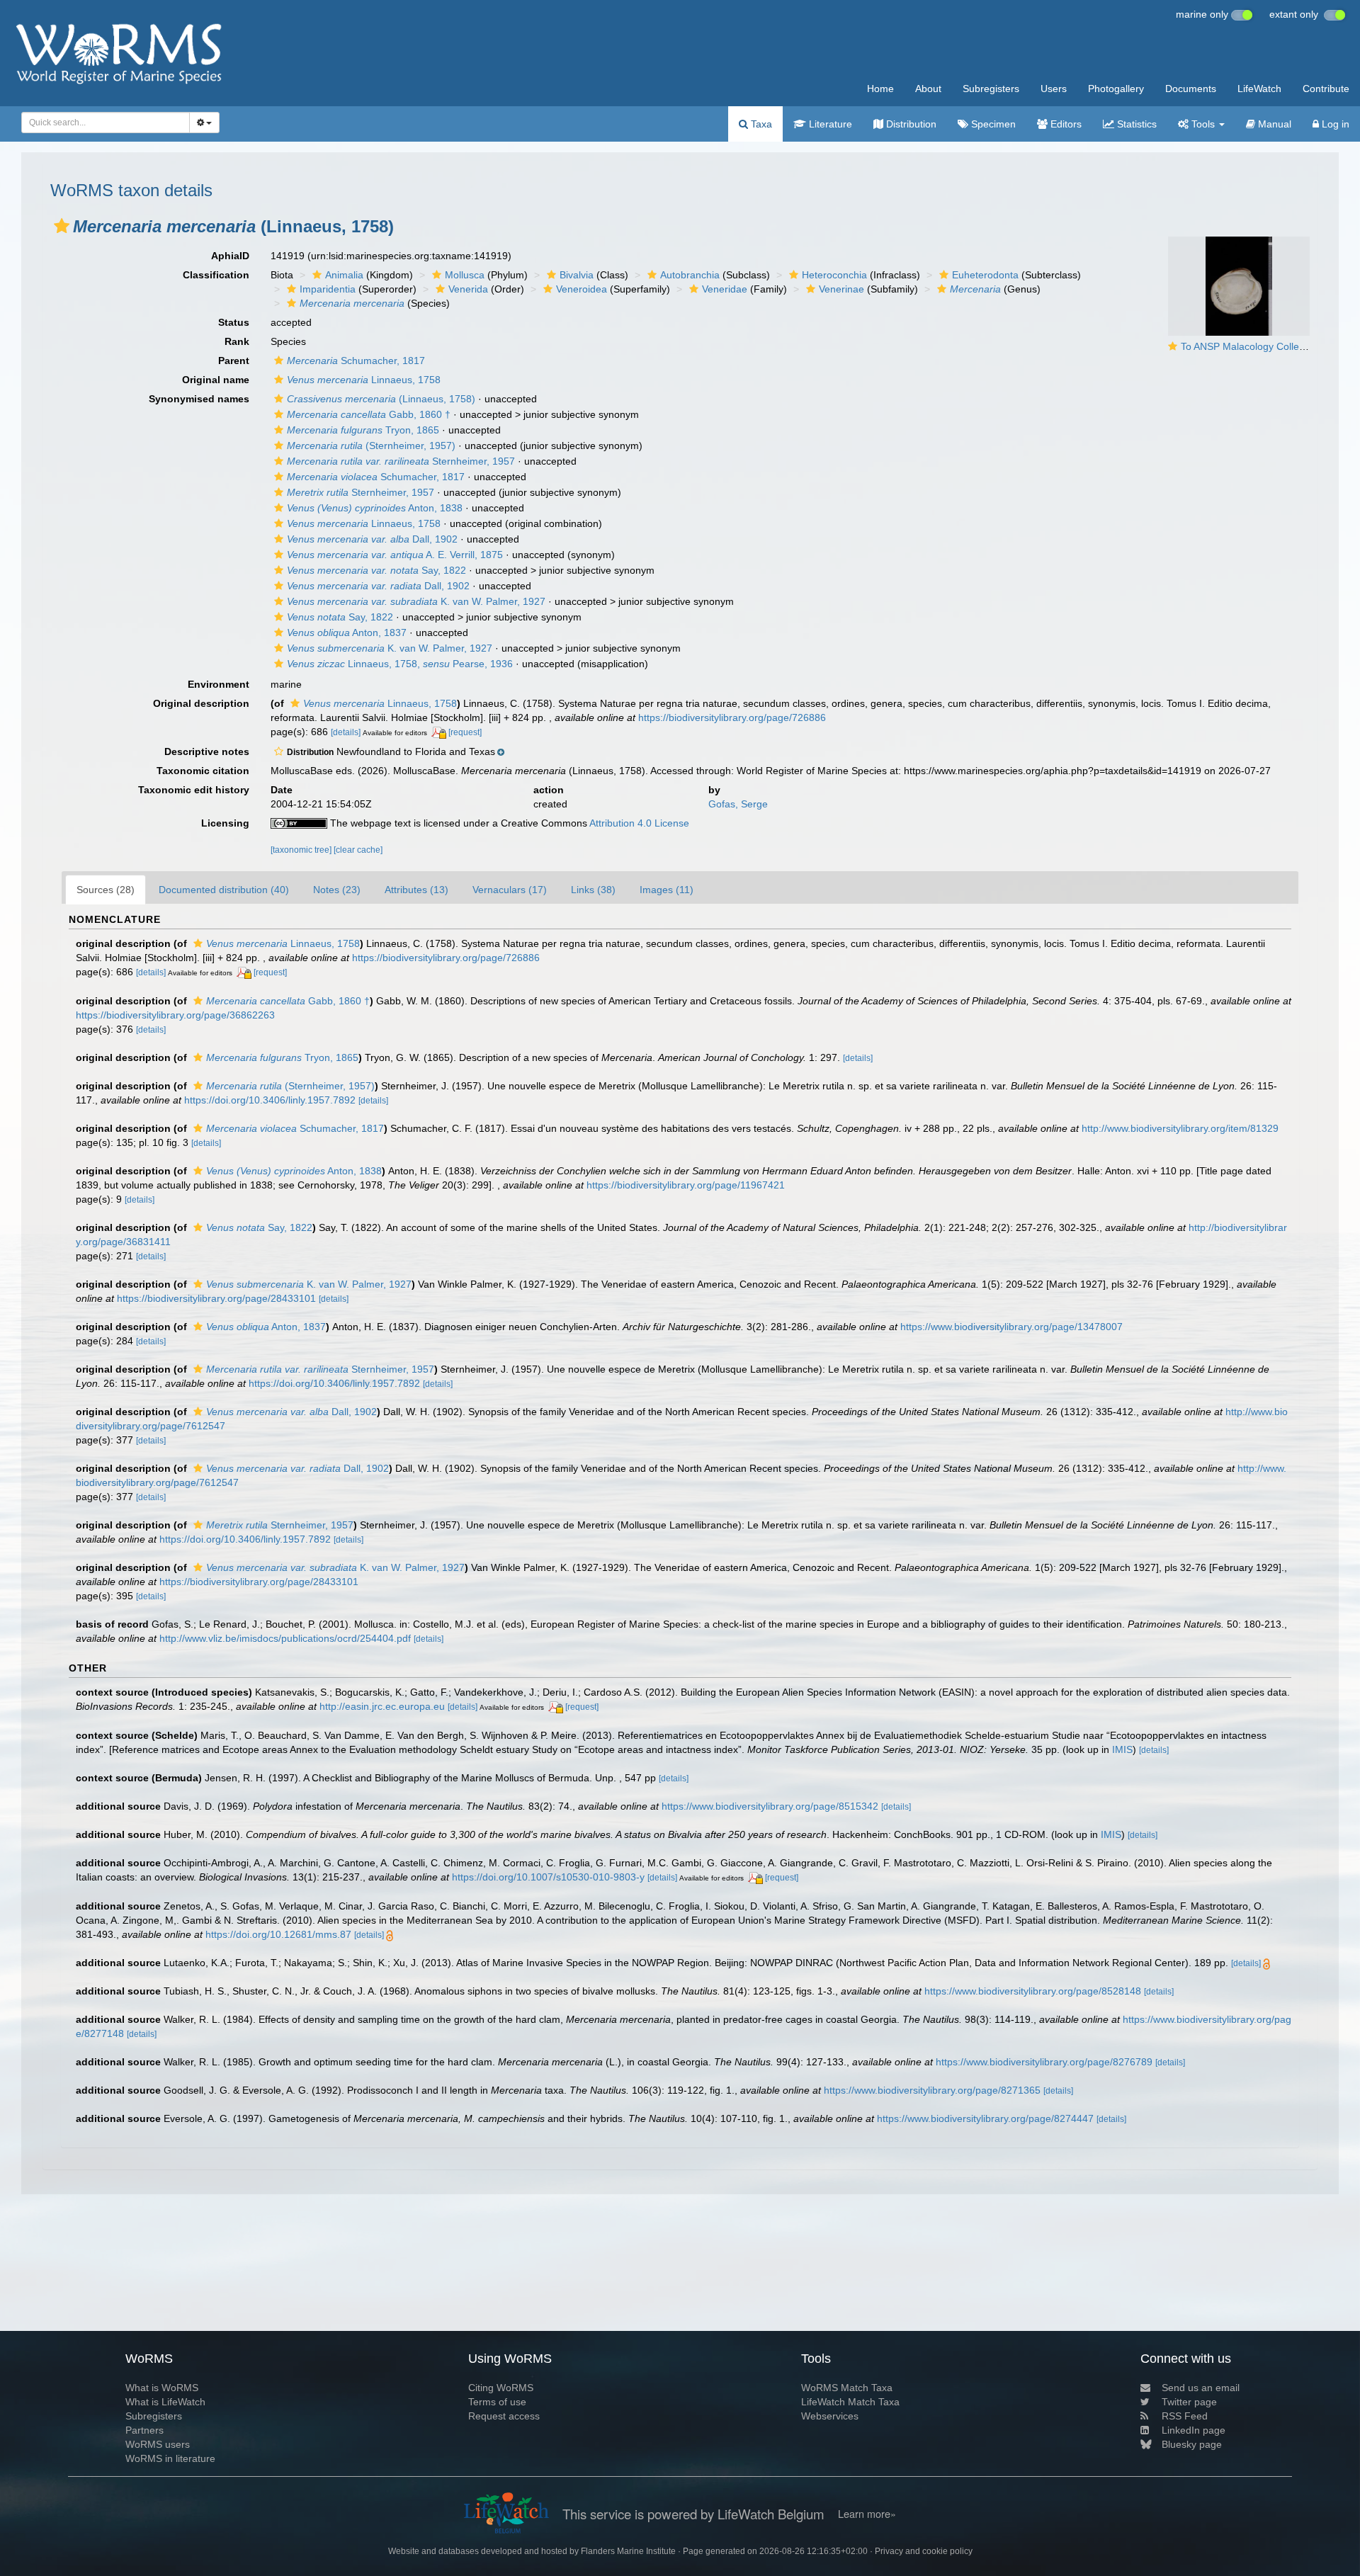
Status (234, 322)
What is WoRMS (162, 2388)
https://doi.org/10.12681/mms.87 (278, 1934)
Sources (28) (106, 890)
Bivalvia (577, 275)
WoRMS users (158, 2444)
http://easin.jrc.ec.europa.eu (382, 1706)
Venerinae (841, 289)
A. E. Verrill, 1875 (395, 555)
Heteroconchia (834, 275)
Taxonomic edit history (194, 790)
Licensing (225, 823)
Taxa (760, 124)
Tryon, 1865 (363, 430)
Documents (1191, 89)
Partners (144, 2430)
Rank (237, 341)
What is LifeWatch (165, 2402)
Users (1054, 89)
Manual (1273, 124)
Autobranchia (690, 275)
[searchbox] (101, 123)
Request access (504, 2416)
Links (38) (593, 890)
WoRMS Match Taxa (847, 2388)
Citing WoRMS (501, 2388)
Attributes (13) (416, 890)
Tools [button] (1203, 124)
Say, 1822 (376, 570)
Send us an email (1201, 2388)
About (928, 89)
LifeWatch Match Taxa (850, 2402)
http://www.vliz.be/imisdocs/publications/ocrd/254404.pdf (285, 1638)
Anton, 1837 (347, 632)
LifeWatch (1259, 89)
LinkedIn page (1194, 2430)
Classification (216, 275)
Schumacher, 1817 (356, 361)
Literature (829, 124)
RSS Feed (1185, 2416)
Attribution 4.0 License (639, 823)
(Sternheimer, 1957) (371, 446)
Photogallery (1116, 89)
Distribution (910, 124)
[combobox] (106, 123)
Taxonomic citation (203, 771)
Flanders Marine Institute (628, 2551)
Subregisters (991, 89)
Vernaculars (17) (510, 890)
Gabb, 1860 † (369, 414)
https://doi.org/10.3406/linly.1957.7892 (270, 1100)
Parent (234, 361)
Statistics (1135, 124)
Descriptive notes (207, 751)
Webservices (830, 2416)
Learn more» (867, 2514)
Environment (219, 684)
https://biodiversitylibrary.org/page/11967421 (686, 1185)
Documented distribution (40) (224, 890)
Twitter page (1189, 2402)
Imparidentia (328, 289)
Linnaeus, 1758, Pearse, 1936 (400, 664)
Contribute (1326, 89)
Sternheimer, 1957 (401, 461)
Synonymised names (199, 399)
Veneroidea (582, 289)
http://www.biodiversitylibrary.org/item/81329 (1180, 1128)
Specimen (992, 124)
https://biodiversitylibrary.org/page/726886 (732, 717)
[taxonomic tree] (302, 850)
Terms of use (497, 2402)
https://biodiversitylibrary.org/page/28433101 (216, 1298)
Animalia (344, 275)
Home (880, 89)
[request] (465, 732)
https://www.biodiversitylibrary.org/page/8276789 (1044, 2062)
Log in (1334, 124)
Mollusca (465, 275)
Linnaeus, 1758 (364, 380)
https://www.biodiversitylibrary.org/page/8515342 (770, 1806)
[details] (346, 732)
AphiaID (230, 256)
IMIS (1122, 1749)
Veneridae (725, 289)
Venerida (468, 289)
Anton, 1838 (375, 508)
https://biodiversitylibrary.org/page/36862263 (175, 1015)
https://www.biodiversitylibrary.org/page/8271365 (932, 2090)
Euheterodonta (985, 275)
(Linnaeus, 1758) (381, 399)
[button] (62, 226)
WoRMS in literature (170, 2458)
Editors (1065, 124)
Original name (216, 380)
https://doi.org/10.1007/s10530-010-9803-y (548, 1877)
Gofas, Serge (738, 804)
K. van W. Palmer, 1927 (416, 601)
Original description (201, 703)
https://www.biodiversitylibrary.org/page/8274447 (985, 2118)
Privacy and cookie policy (924, 2551)
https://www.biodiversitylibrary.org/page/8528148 (1033, 1991)
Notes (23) (337, 890)
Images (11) (667, 890)
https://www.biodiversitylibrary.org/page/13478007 (1011, 1327)
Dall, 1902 (372, 539)
